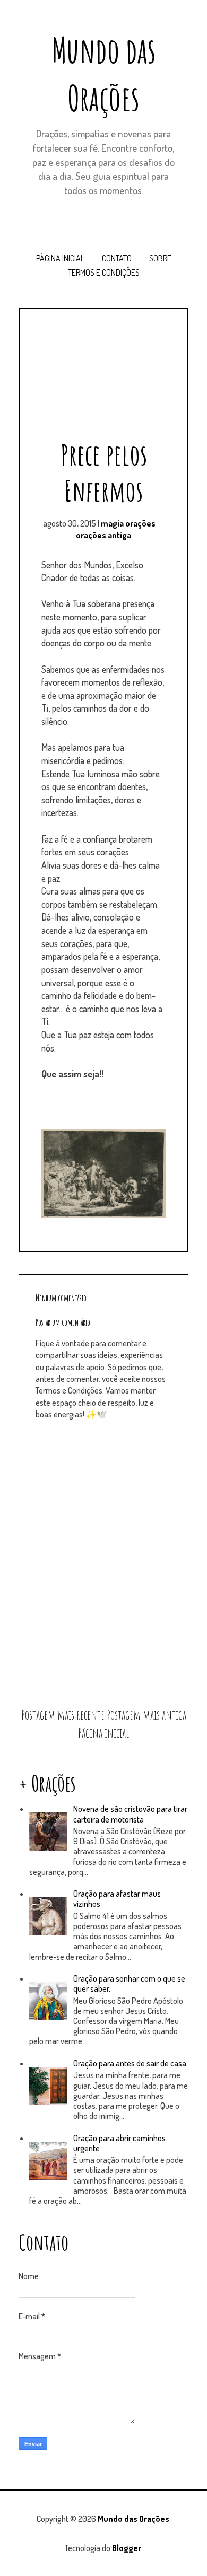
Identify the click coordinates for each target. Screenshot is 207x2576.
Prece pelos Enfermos (104, 472)
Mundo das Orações (133, 2519)
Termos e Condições (104, 273)
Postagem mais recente (63, 1715)
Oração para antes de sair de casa (130, 2063)
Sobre (160, 258)
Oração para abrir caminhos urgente (119, 2143)
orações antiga (103, 535)
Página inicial (60, 258)
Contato (117, 258)
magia (112, 523)
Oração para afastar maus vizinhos (117, 1899)
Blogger (127, 2548)
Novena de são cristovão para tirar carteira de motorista (130, 1814)
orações (140, 523)
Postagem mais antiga (146, 1715)
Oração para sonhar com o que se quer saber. (129, 1983)
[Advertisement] (107, 378)
